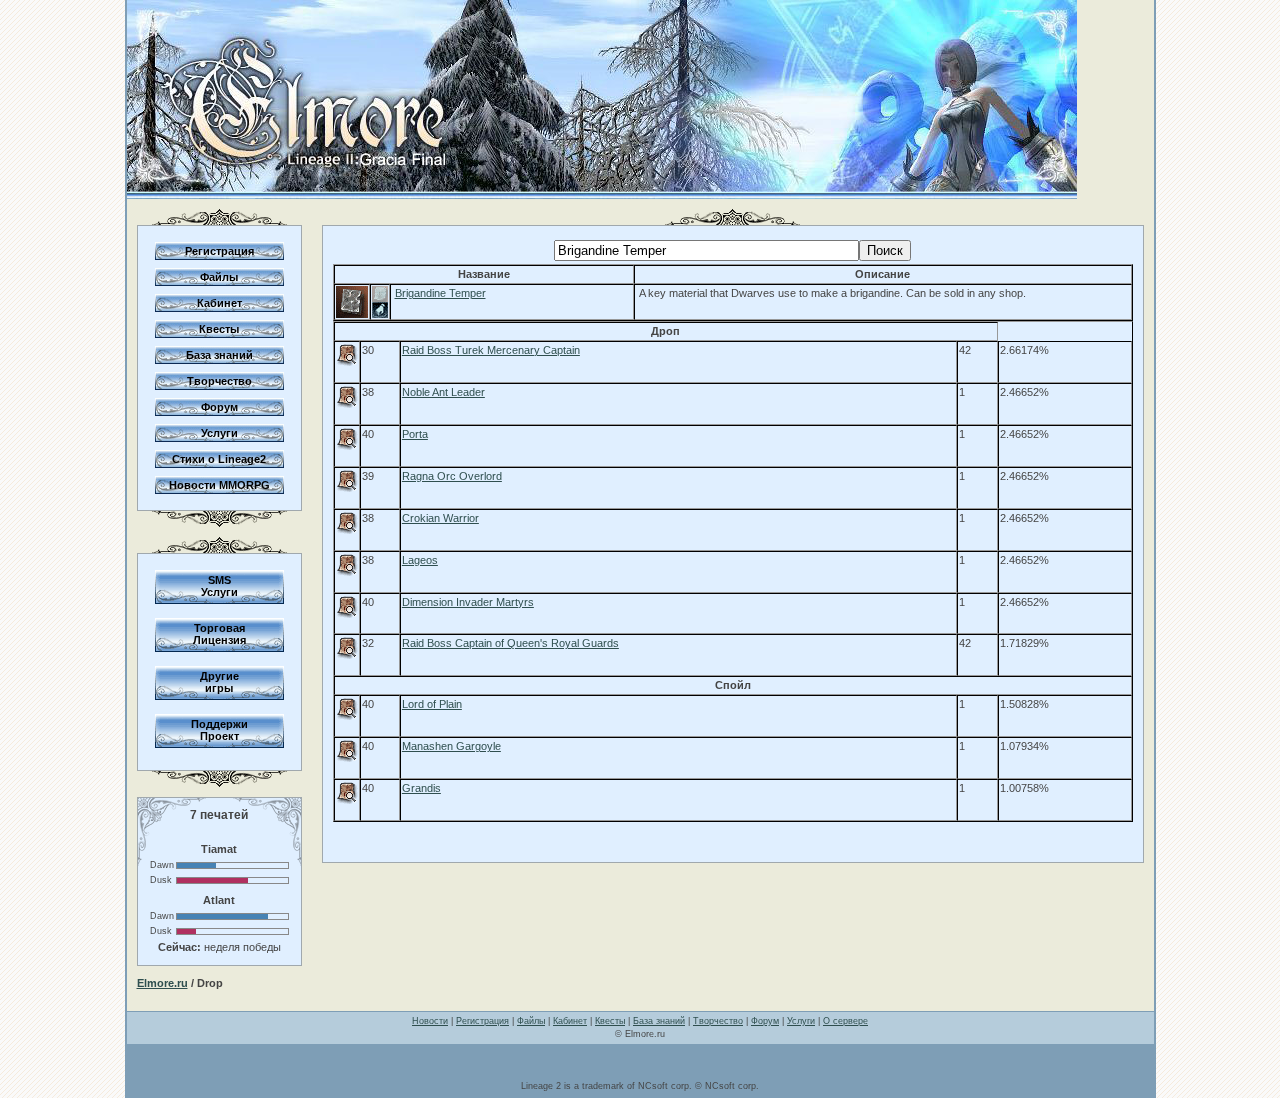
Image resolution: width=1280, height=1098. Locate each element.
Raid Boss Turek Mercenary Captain (491, 350)
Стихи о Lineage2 (219, 459)
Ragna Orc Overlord (452, 476)
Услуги (219, 433)
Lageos (420, 560)
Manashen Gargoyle (451, 746)
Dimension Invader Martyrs (468, 602)
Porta (415, 434)
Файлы (219, 277)
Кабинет (219, 303)
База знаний (219, 355)
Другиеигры (219, 682)
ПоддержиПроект (219, 730)
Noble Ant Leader (443, 392)
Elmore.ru (162, 983)
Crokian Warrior (440, 518)
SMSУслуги (219, 586)
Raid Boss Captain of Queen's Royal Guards (510, 643)
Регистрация (219, 251)
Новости (430, 1021)
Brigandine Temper (440, 293)
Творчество (219, 381)
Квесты (219, 329)
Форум (219, 407)
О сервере (845, 1021)
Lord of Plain (432, 704)
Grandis (421, 788)
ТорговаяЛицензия (219, 634)
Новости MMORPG (219, 485)
